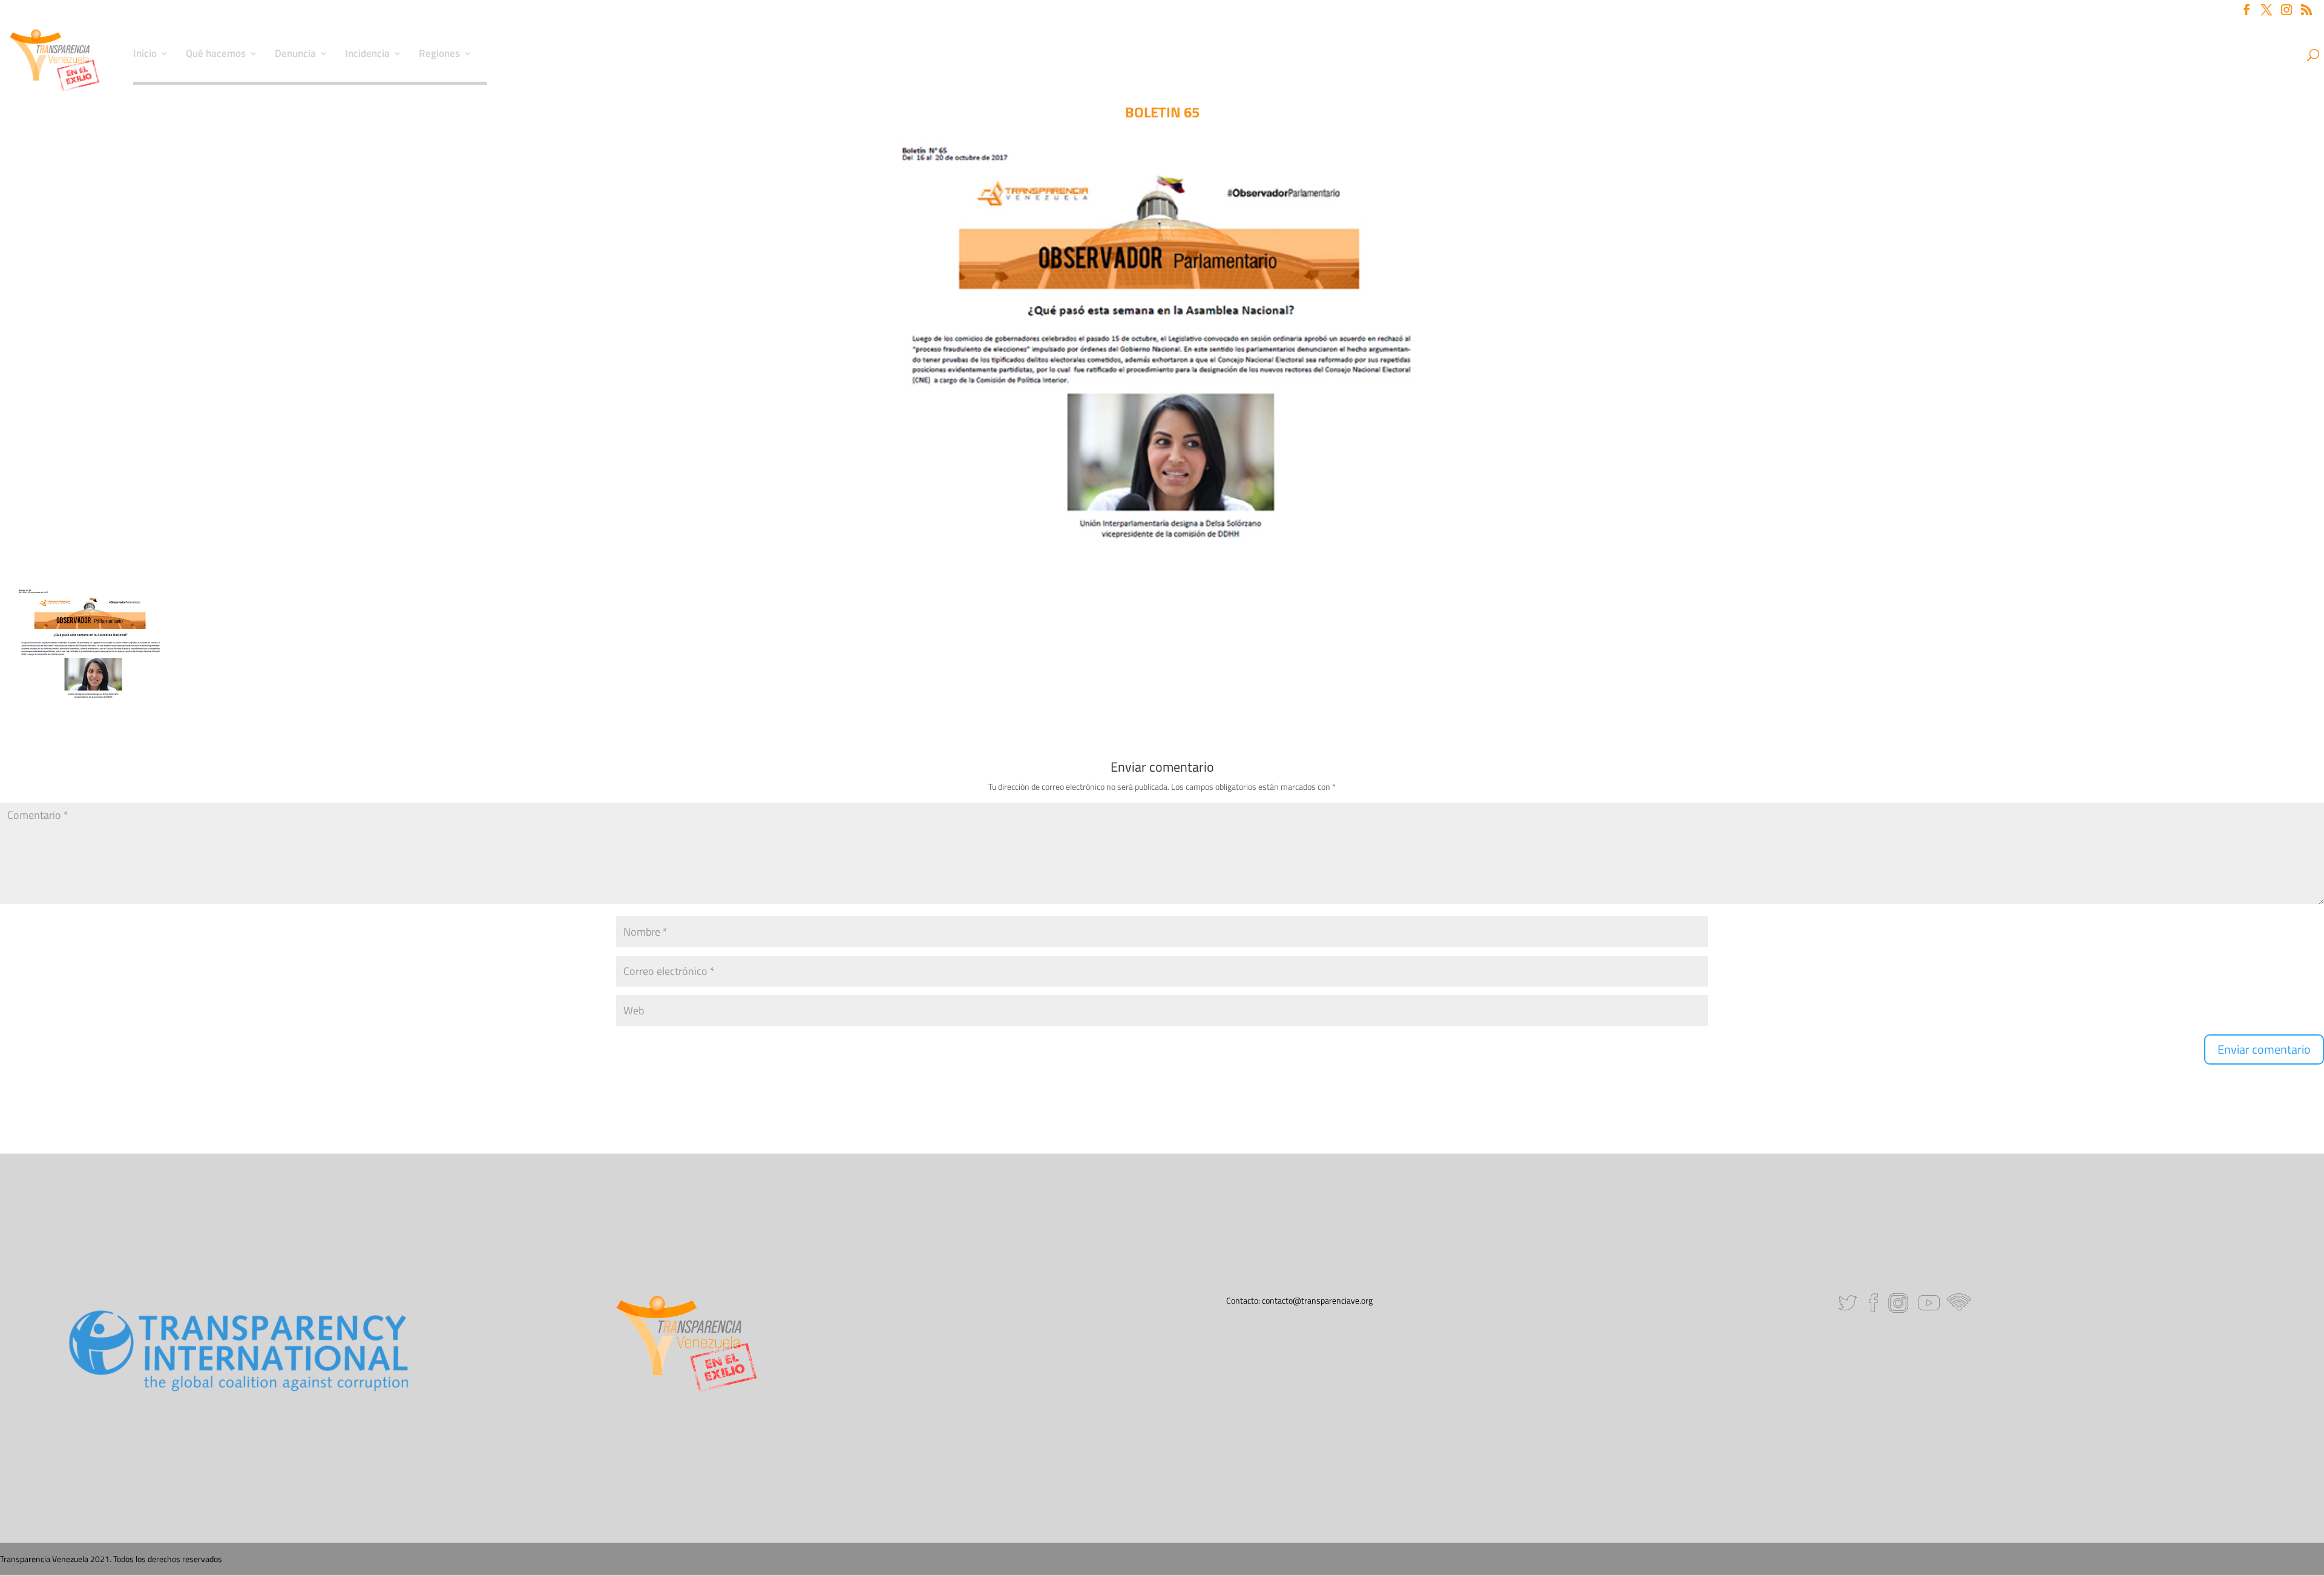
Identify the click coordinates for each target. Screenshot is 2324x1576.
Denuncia (295, 55)
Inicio (145, 55)
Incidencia (367, 55)
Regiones (439, 55)
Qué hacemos (216, 55)
